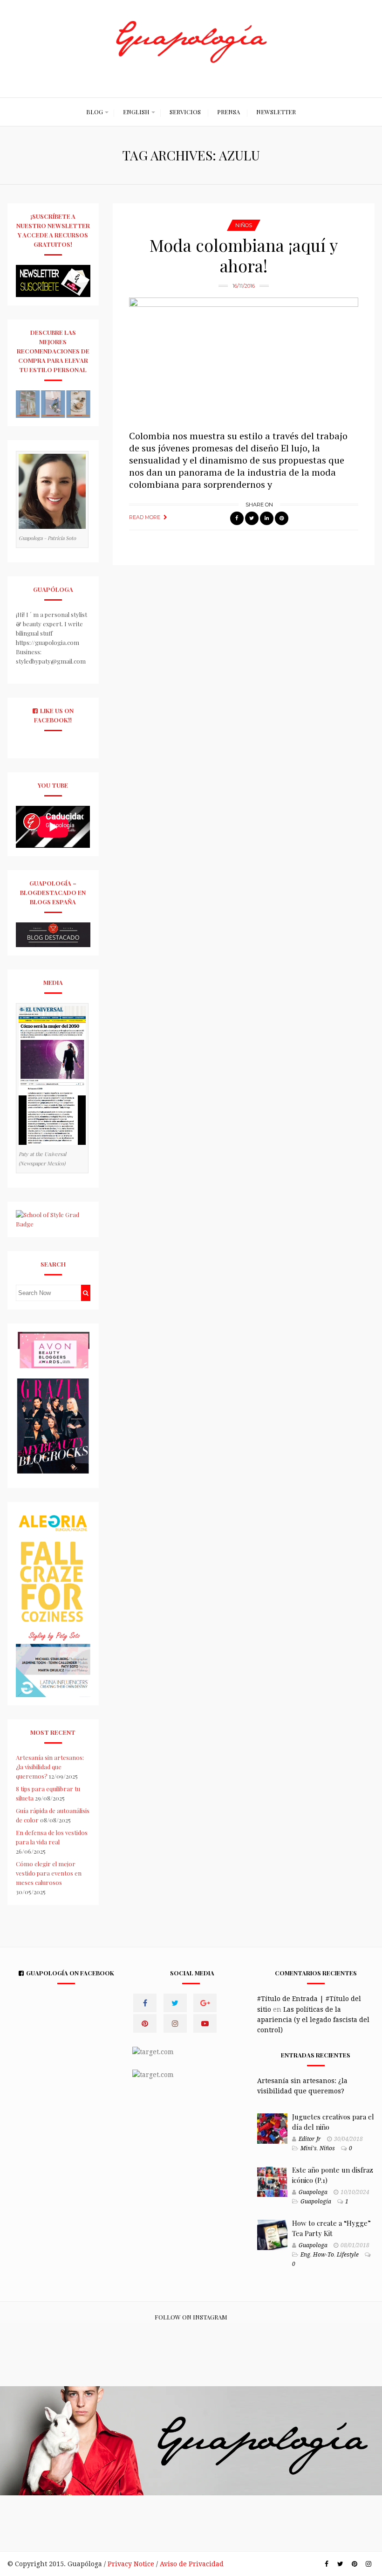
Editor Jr (310, 2139)
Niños (244, 225)
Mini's (309, 2148)
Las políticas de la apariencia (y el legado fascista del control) (313, 2020)
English (136, 112)
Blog (95, 112)
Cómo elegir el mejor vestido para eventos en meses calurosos (49, 1873)
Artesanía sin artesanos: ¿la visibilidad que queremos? (50, 1767)
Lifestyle (348, 2255)
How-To (324, 2255)
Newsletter (276, 112)
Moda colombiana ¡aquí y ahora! (244, 255)
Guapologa (313, 2192)
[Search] (85, 1293)
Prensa (229, 112)
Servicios (185, 112)
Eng (305, 2255)
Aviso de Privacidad (192, 2564)
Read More (145, 517)
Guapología (316, 2202)
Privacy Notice (131, 2564)
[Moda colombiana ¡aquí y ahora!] (244, 359)
